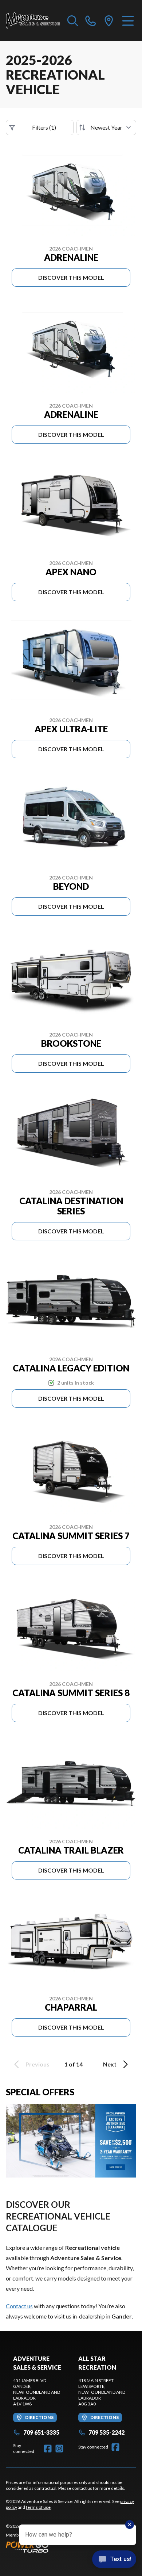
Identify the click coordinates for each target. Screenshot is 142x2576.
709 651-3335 (41, 2432)
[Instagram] (59, 2449)
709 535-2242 (106, 2432)
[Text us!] (114, 2560)
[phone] (91, 20)
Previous (38, 2064)
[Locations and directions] (109, 20)
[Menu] (128, 20)
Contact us (19, 2306)
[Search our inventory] (73, 20)
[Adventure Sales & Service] (33, 20)
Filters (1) (44, 127)
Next (110, 2064)
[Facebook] (48, 2449)
